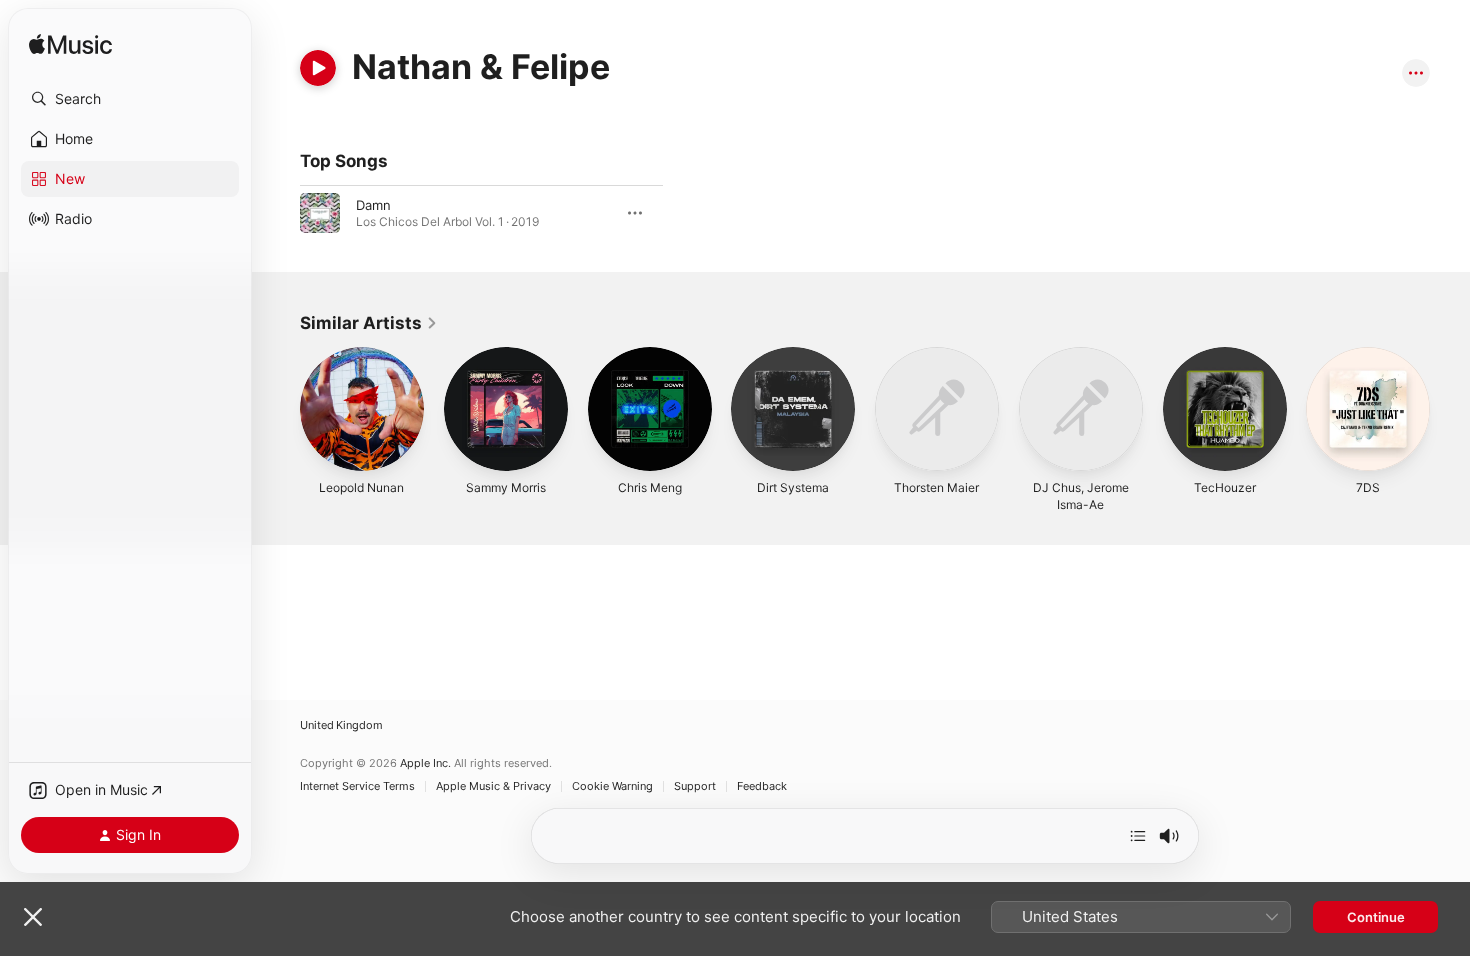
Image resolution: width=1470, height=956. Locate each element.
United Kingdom (341, 725)
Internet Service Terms (357, 786)
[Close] (33, 917)
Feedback (762, 786)
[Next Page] (1450, 409)
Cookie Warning (612, 786)
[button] (130, 99)
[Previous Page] (280, 409)
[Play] (318, 68)
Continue (1376, 917)
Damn (373, 205)
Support (695, 786)
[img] (70, 45)
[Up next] (1138, 836)
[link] (369, 323)
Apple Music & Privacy (493, 786)
